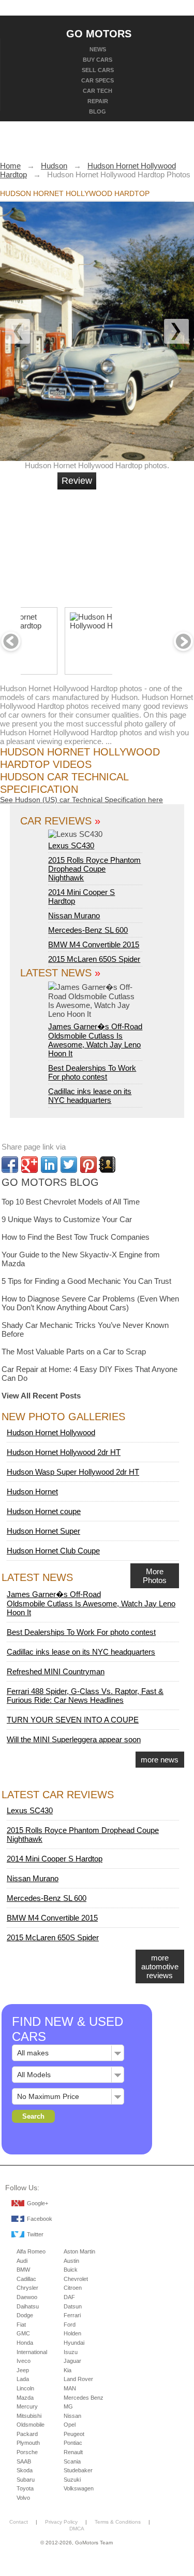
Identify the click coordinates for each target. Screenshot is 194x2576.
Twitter (35, 2234)
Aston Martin (79, 2251)
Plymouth (28, 2443)
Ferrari (72, 2315)
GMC (23, 2333)
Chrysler (27, 2288)
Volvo (23, 2498)
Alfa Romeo (31, 2251)
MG (68, 2406)
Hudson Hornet (32, 1492)
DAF (69, 2297)
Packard (27, 2434)
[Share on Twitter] (69, 1165)
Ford (70, 2325)
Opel (70, 2425)
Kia (68, 2370)
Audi (22, 2261)
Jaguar (72, 2361)
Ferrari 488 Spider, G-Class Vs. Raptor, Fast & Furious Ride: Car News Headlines (85, 1696)
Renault (73, 2452)
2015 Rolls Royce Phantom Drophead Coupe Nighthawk (94, 869)
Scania (72, 2461)
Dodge (25, 2315)
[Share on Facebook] (10, 1165)
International (32, 2352)
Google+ (38, 2203)
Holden (72, 2333)
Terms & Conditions (118, 2522)
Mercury (27, 2406)
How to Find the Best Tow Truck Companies (76, 1237)
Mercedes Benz (84, 2398)
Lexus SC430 (71, 845)
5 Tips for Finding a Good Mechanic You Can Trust (86, 1281)
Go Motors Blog (50, 1182)
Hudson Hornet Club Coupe (53, 1551)
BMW (23, 2270)
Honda (25, 2343)
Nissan (72, 2416)
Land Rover (78, 2379)
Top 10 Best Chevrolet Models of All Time (71, 1202)
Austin (71, 2261)
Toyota (25, 2488)
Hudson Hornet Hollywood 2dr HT (64, 1452)
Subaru (26, 2480)
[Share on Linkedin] (49, 1165)
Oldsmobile (31, 2425)
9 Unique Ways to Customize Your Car (67, 1219)
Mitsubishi (29, 2416)
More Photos (155, 1576)
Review (77, 481)
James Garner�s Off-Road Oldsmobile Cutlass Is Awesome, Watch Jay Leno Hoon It (95, 1040)
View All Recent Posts (41, 1396)
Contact (19, 2522)
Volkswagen (79, 2488)
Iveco (24, 2361)
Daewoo (27, 2297)
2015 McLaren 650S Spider (94, 959)
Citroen (73, 2288)
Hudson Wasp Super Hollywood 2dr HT (73, 1472)
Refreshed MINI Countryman (56, 1671)
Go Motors (99, 33)
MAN (70, 2388)
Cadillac (26, 2279)
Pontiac (73, 2443)
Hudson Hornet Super (43, 1531)
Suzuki (72, 2480)
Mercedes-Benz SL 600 (88, 930)
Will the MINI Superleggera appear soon (74, 1739)
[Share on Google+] (29, 1165)
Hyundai (74, 2343)
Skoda (25, 2470)
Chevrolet (76, 2279)
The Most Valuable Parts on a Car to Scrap (74, 1352)
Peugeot (74, 2434)
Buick (71, 2270)
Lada (23, 2379)
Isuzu (71, 2352)
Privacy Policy (61, 2522)
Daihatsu (28, 2306)
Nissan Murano (74, 915)
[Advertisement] (133, 544)
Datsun (73, 2306)
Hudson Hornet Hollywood (51, 1432)
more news (160, 1760)
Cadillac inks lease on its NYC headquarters (90, 1096)
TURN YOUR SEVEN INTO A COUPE (73, 1720)
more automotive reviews (160, 1966)
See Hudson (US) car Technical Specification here (81, 800)
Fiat (21, 2325)
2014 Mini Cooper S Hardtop (55, 1859)
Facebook (40, 2219)
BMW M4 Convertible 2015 (94, 944)
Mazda (25, 2398)
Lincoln (25, 2388)
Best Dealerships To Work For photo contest (92, 1072)
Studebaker (78, 2470)
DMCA (77, 2529)
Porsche (27, 2452)
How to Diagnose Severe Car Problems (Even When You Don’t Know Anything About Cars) (90, 1303)
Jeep (23, 2370)
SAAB (24, 2461)
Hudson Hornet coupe (44, 1511)
